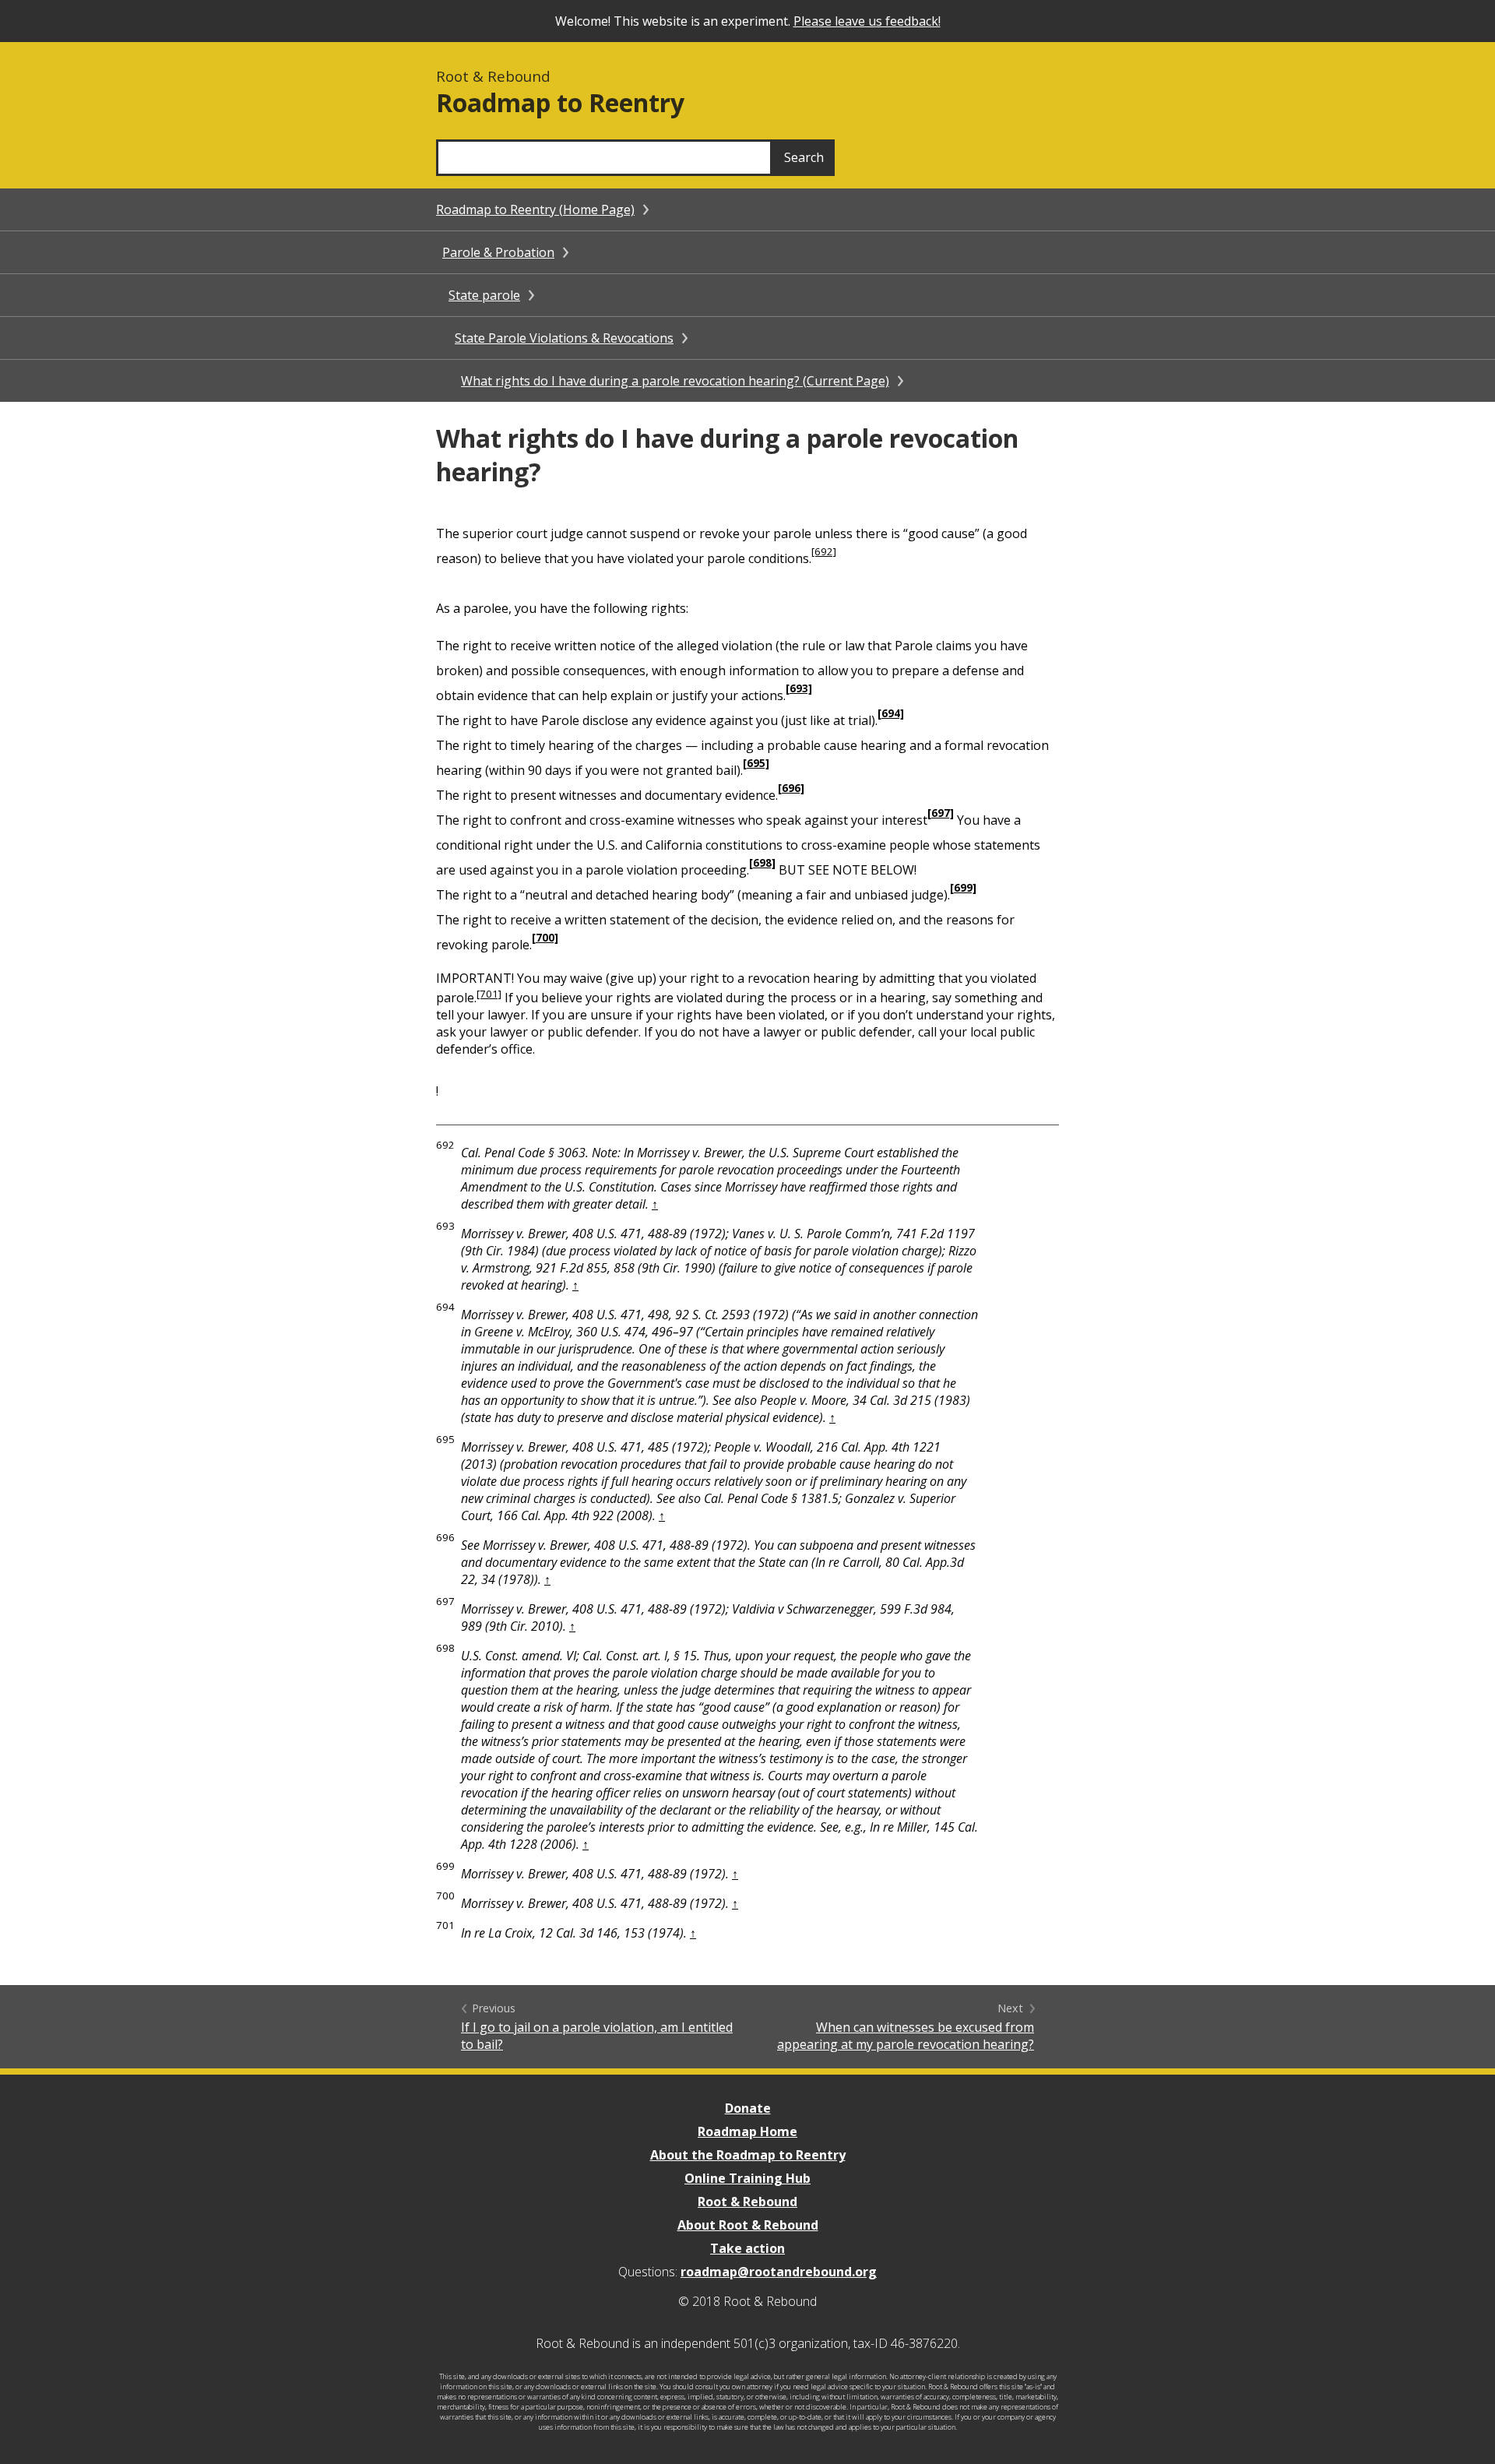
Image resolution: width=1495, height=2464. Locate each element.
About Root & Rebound (748, 2225)
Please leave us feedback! (867, 21)
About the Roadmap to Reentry (748, 2155)
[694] (891, 713)
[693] (799, 688)
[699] (963, 888)
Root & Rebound (747, 2202)
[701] (489, 994)
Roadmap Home (747, 2131)
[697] (941, 813)
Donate (748, 2108)
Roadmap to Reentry (560, 102)
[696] (791, 788)
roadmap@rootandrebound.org (779, 2272)
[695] (756, 763)
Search (804, 157)
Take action (747, 2248)
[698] (762, 863)
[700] (545, 938)
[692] (824, 551)
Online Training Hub (747, 2178)
